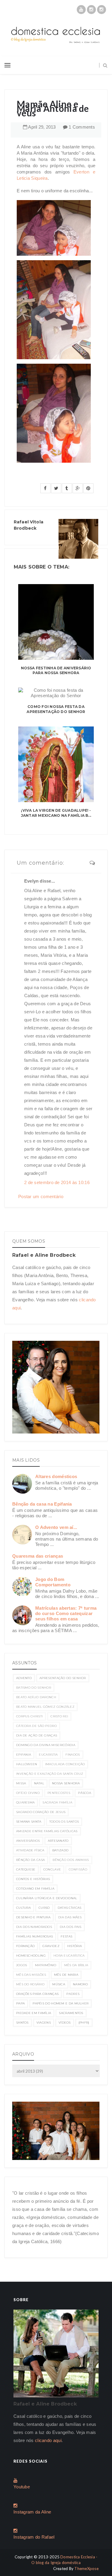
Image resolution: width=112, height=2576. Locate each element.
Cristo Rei (59, 1716)
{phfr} (84, 2023)
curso (44, 1908)
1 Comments (82, 127)
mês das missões (31, 1975)
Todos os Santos (64, 1822)
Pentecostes (59, 1793)
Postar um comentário (41, 1196)
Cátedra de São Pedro (36, 1726)
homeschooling (31, 1956)
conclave (52, 1869)
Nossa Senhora (66, 1783)
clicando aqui (48, 2440)
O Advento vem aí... (56, 1527)
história (75, 1946)
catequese (26, 1869)
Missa (21, 1783)
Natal (39, 1783)
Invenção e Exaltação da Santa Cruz (50, 1774)
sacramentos (71, 2013)
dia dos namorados (34, 1927)
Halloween (27, 1764)
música (59, 1984)
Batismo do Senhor (34, 1688)
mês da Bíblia (76, 1965)
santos (22, 2023)
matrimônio (46, 1965)
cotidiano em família (35, 1889)
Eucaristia (48, 1755)
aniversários (28, 1841)
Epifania (24, 1755)
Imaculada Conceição (65, 1764)
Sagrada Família (57, 1802)
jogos (22, 1965)
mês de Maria (66, 1975)
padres (73, 1994)
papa (20, 2003)
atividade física (30, 1850)
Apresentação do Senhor (63, 1678)
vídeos (65, 2023)
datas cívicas (70, 1908)
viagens (44, 2023)
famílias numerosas (34, 1936)
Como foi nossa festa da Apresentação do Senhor (56, 709)
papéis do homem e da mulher (60, 2003)
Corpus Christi (29, 1716)
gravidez (51, 1946)
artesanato (58, 1841)
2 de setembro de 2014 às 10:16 (57, 1182)
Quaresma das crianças (38, 1556)
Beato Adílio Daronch (36, 1697)
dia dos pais (71, 1927)
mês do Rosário (30, 1984)
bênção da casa (30, 1860)
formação (25, 1946)
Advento (24, 1678)
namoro (80, 1984)
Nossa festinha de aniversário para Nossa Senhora (56, 671)
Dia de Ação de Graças (37, 1735)
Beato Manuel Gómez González (45, 1707)
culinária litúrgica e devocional (47, 1898)
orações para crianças (37, 1994)
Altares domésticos (56, 1476)
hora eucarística (69, 1956)
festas (66, 1936)
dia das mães (70, 1917)
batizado (60, 1850)
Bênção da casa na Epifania (42, 1504)
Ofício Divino (28, 1793)
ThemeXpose (86, 2569)
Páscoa (85, 1793)
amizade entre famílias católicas (47, 1831)
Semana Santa (29, 1822)
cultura (23, 1908)
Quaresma (25, 1802)
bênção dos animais (71, 1860)
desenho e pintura (33, 1917)
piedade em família (34, 2013)
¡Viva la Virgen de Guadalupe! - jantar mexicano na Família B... (56, 813)
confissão (78, 1869)
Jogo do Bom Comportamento (53, 1582)
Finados (73, 1755)
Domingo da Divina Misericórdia (46, 1745)
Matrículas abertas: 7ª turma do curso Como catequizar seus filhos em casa (66, 1613)
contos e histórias (33, 1879)
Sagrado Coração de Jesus (41, 1812)
